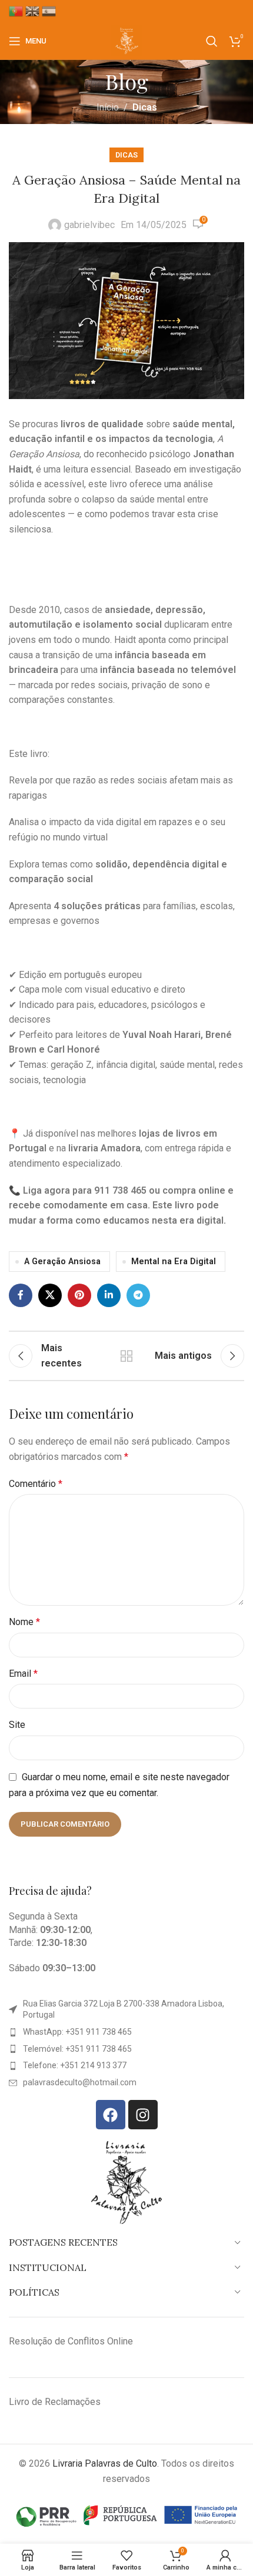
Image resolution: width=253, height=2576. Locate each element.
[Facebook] (111, 2115)
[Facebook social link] (21, 1295)
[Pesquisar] (212, 41)
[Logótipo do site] (127, 40)
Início (108, 107)
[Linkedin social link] (109, 1295)
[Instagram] (143, 2115)
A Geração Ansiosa (62, 1262)
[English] (34, 11)
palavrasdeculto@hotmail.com (80, 2082)
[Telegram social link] (138, 1295)
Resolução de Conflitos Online (71, 2341)
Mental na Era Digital (174, 1262)
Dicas (145, 107)
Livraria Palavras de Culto (105, 2463)
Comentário (36, 1484)
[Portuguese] (17, 11)
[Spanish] (50, 11)
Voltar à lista (126, 1356)
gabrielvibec (89, 225)
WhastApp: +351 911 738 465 (77, 2032)
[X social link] (50, 1295)
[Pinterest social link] (79, 1295)
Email (23, 1674)
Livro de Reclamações (55, 2402)
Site (17, 1725)
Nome (24, 1622)
